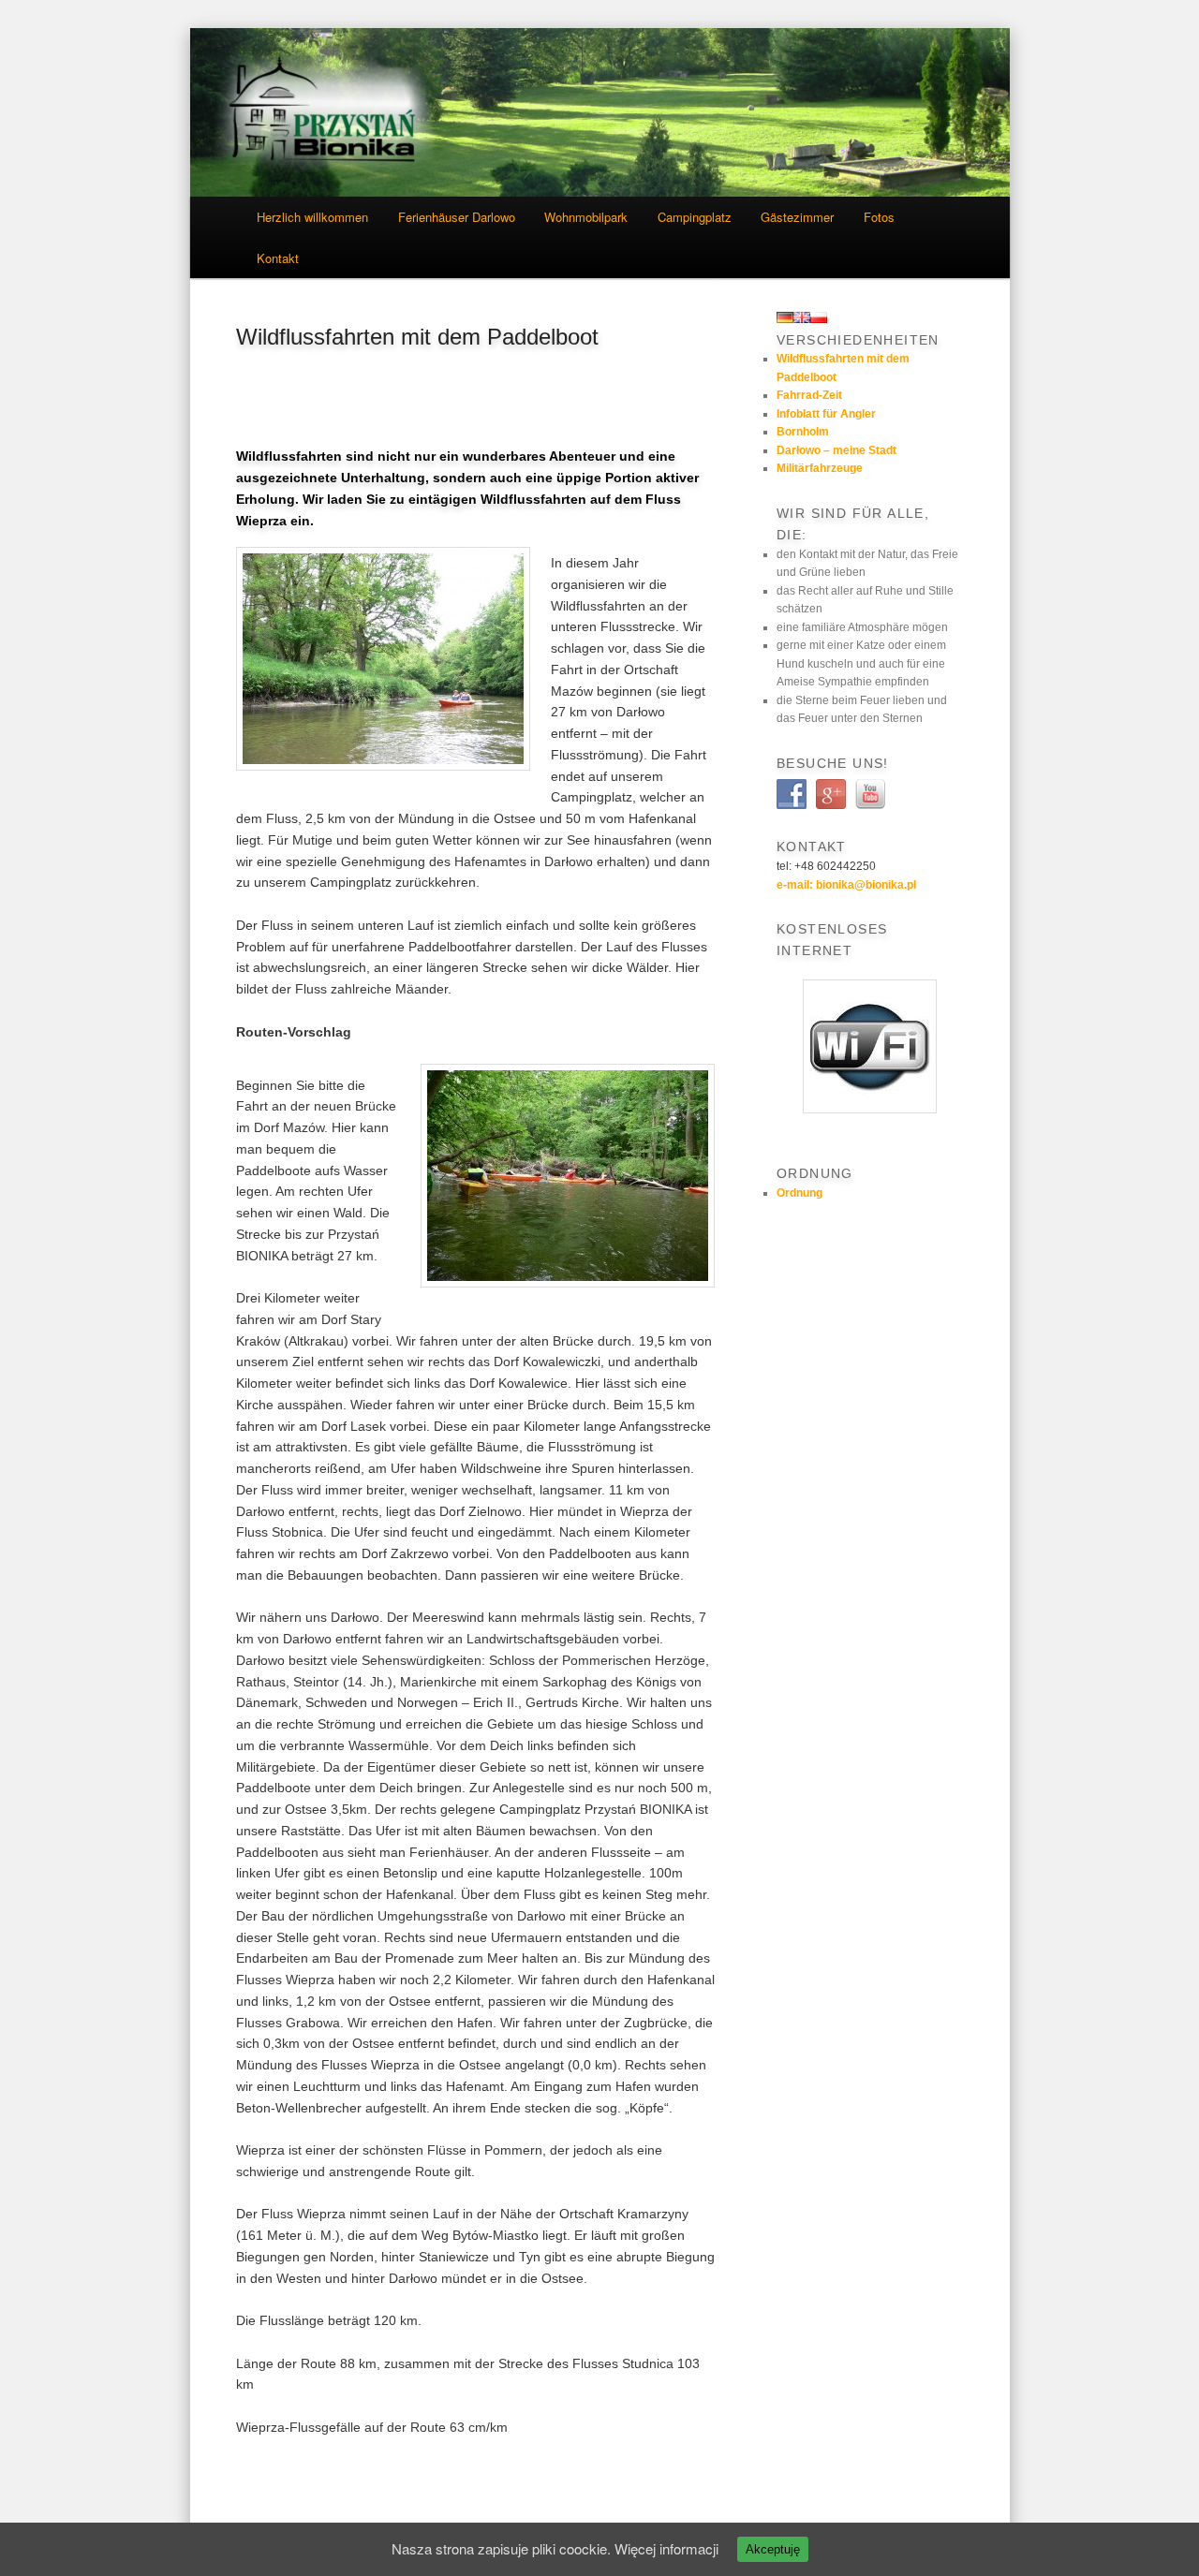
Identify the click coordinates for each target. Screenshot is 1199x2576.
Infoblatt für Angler (826, 414)
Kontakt (278, 258)
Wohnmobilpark (586, 217)
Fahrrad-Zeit (809, 395)
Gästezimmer (797, 217)
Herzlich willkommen (312, 217)
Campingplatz (695, 217)
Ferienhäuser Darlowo (457, 217)
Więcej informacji (666, 2548)
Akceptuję (773, 2549)
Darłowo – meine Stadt (836, 450)
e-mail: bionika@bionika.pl (846, 885)
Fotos (879, 217)
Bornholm (803, 432)
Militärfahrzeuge (820, 468)
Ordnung (799, 1193)
